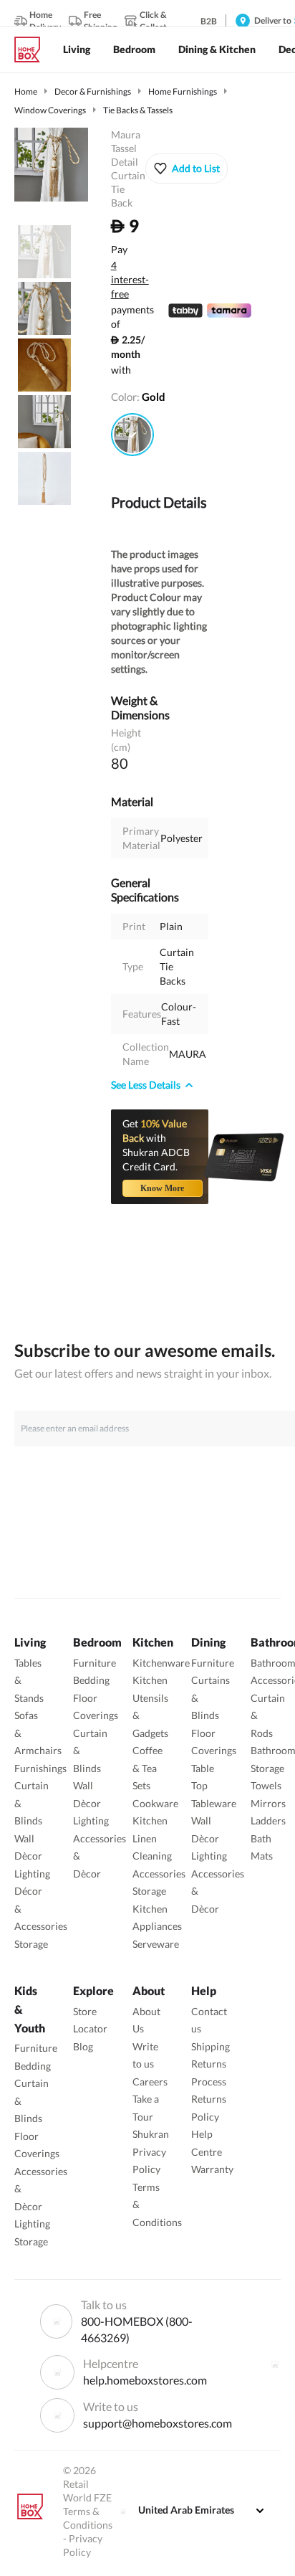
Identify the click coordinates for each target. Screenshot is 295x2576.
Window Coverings (50, 110)
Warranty (212, 2169)
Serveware (156, 1944)
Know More (162, 1188)
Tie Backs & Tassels (138, 110)
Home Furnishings (183, 91)
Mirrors (268, 1803)
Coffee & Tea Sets (147, 1768)
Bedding (91, 1680)
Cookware (155, 1803)
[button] (187, 169)
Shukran (151, 2134)
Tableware (214, 1803)
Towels (266, 1785)
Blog (83, 2046)
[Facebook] (275, 2364)
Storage (31, 1944)
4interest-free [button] (130, 280)
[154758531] (132, 435)
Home (26, 91)
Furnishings (40, 1768)
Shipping (211, 2046)
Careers (150, 2082)
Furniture (95, 1663)
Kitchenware (161, 1663)
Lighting (32, 1874)
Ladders (268, 1820)
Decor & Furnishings (93, 91)
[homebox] (33, 49)
